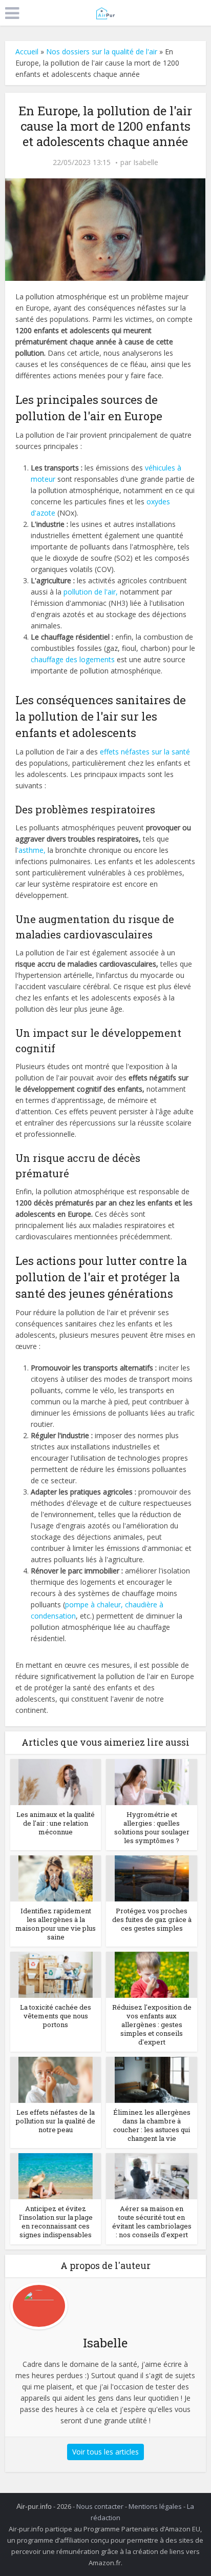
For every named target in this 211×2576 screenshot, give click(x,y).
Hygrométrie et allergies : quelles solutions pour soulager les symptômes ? (152, 1827)
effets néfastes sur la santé (145, 752)
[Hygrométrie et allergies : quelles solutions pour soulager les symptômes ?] (152, 1781)
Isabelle (146, 162)
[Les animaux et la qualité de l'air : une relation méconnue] (56, 1781)
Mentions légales (155, 2506)
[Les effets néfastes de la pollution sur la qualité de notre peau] (56, 2079)
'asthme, (31, 850)
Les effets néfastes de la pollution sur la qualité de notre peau (56, 2121)
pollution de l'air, (91, 592)
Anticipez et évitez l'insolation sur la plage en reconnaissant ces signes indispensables (56, 2222)
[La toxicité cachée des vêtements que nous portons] (56, 1974)
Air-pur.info (34, 2506)
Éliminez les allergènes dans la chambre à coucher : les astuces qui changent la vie (152, 2125)
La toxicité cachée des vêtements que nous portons (56, 2016)
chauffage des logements (73, 659)
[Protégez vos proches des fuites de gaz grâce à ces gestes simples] (152, 1878)
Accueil (27, 52)
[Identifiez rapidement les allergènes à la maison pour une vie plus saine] (56, 1878)
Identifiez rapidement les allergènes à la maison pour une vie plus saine (56, 1924)
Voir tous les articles (105, 2452)
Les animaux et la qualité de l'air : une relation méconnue (56, 1823)
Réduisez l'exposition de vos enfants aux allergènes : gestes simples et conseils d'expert (152, 2025)
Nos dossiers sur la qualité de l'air (102, 52)
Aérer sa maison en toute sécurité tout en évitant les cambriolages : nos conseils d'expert (152, 2222)
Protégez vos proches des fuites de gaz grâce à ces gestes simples (152, 1919)
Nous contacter (100, 2506)
